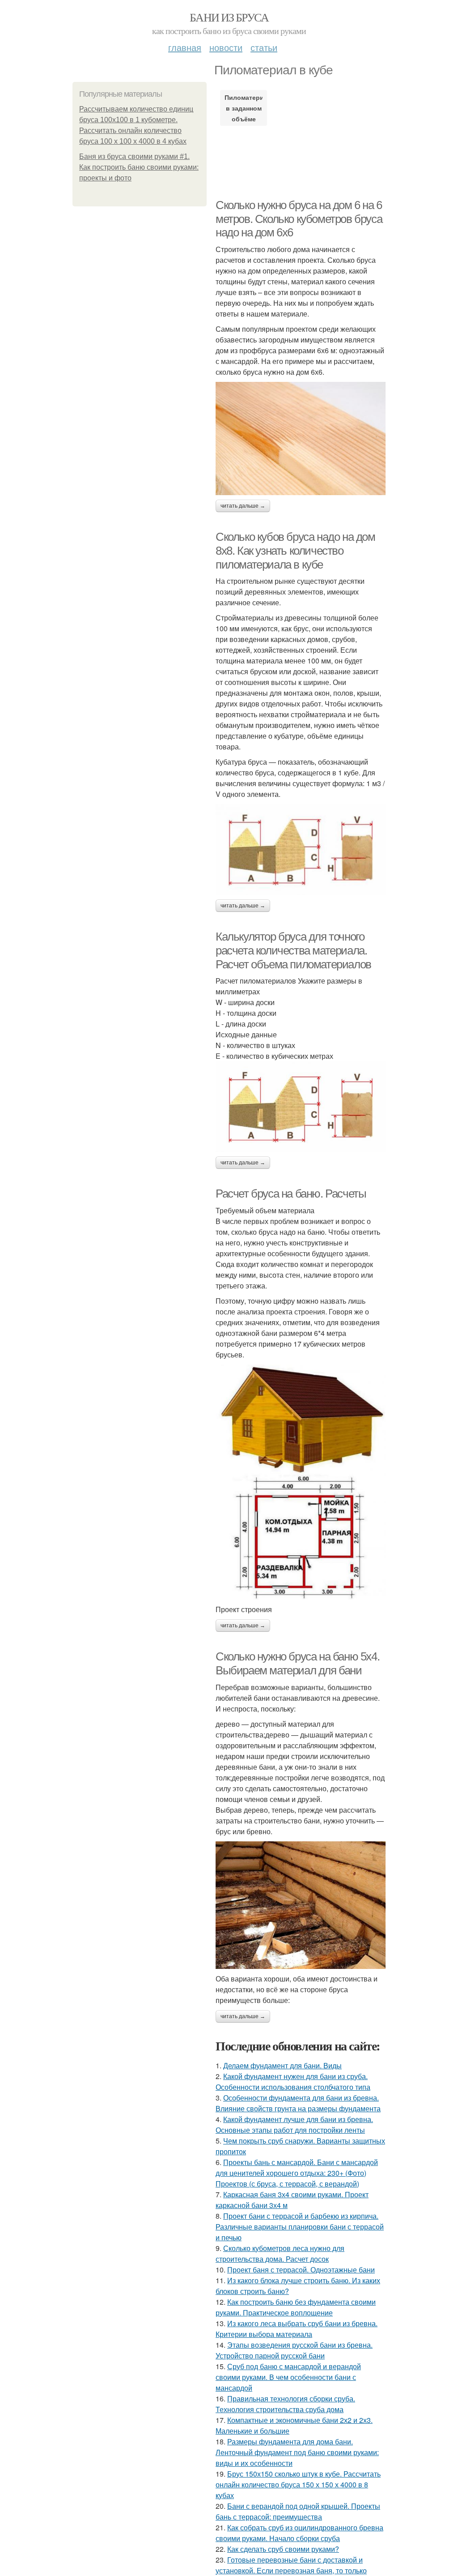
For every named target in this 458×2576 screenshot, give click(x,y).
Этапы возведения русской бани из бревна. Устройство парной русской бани (294, 2350)
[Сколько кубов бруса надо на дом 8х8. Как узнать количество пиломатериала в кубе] (301, 849)
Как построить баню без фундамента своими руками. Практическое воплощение (296, 2307)
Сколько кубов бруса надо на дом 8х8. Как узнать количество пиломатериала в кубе (295, 550)
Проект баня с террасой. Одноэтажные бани (301, 2270)
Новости (226, 47)
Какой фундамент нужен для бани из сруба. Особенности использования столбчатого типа (293, 2082)
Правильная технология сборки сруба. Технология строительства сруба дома (285, 2404)
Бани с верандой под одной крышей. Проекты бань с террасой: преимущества (298, 2511)
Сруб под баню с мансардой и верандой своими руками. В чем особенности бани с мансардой (288, 2377)
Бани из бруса (229, 17)
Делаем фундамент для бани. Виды (282, 2065)
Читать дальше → (243, 506)
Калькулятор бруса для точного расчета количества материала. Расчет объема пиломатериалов (293, 950)
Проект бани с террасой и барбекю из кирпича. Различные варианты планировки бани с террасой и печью (300, 2227)
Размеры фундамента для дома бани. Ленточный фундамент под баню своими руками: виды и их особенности (297, 2452)
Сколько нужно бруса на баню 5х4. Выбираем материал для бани (297, 1663)
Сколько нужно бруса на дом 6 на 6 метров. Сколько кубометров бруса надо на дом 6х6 (299, 219)
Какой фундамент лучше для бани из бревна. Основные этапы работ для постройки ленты (294, 2125)
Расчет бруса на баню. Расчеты (291, 1194)
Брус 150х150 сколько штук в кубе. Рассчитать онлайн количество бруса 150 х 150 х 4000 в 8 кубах (298, 2484)
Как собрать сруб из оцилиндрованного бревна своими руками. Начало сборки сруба (299, 2533)
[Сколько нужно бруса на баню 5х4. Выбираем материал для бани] (301, 1905)
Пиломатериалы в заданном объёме (244, 108)
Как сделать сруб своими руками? (283, 2549)
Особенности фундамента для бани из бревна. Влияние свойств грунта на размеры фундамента (298, 2103)
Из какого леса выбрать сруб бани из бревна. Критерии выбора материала (297, 2329)
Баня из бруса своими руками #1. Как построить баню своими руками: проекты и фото (139, 167)
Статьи (264, 47)
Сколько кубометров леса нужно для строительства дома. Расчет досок (280, 2253)
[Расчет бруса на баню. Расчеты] (301, 1482)
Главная (185, 47)
